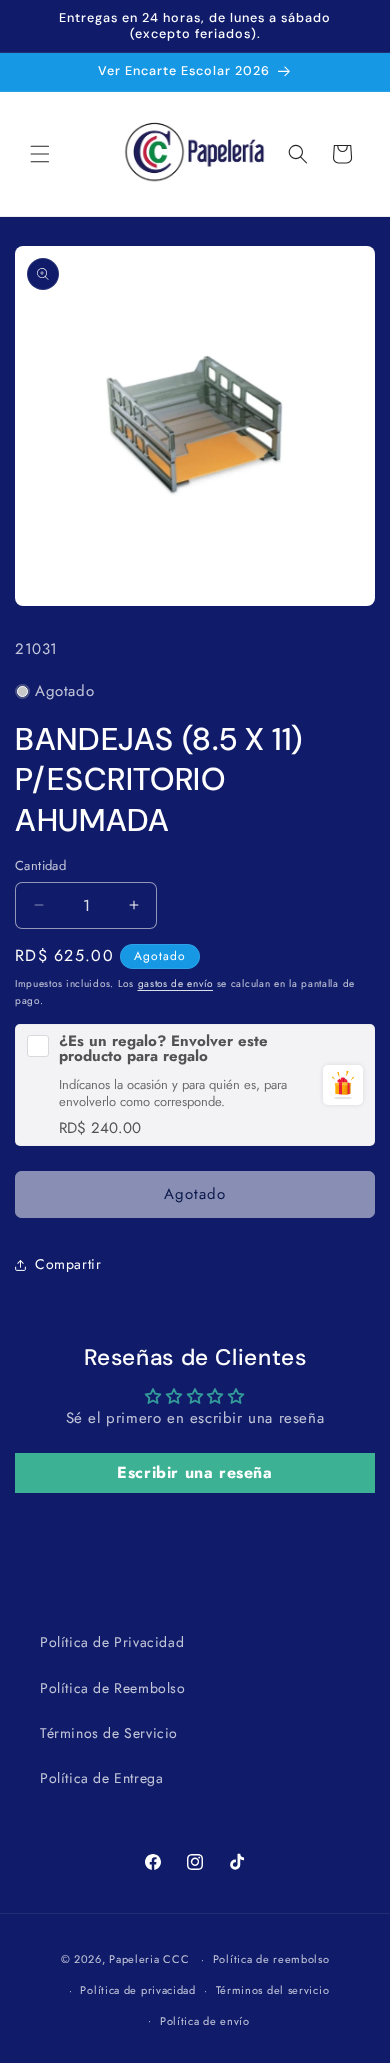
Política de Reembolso (113, 1688)
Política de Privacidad (112, 1642)
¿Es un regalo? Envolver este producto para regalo (163, 1049)
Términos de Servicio (109, 1733)
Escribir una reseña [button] (194, 1472)
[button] (40, 154)
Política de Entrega (101, 1778)
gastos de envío (176, 983)
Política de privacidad (137, 1990)
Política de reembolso (271, 1959)
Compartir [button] (68, 1264)
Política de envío (205, 2021)
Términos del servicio (273, 1990)
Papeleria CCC (149, 1959)
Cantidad (40, 865)
